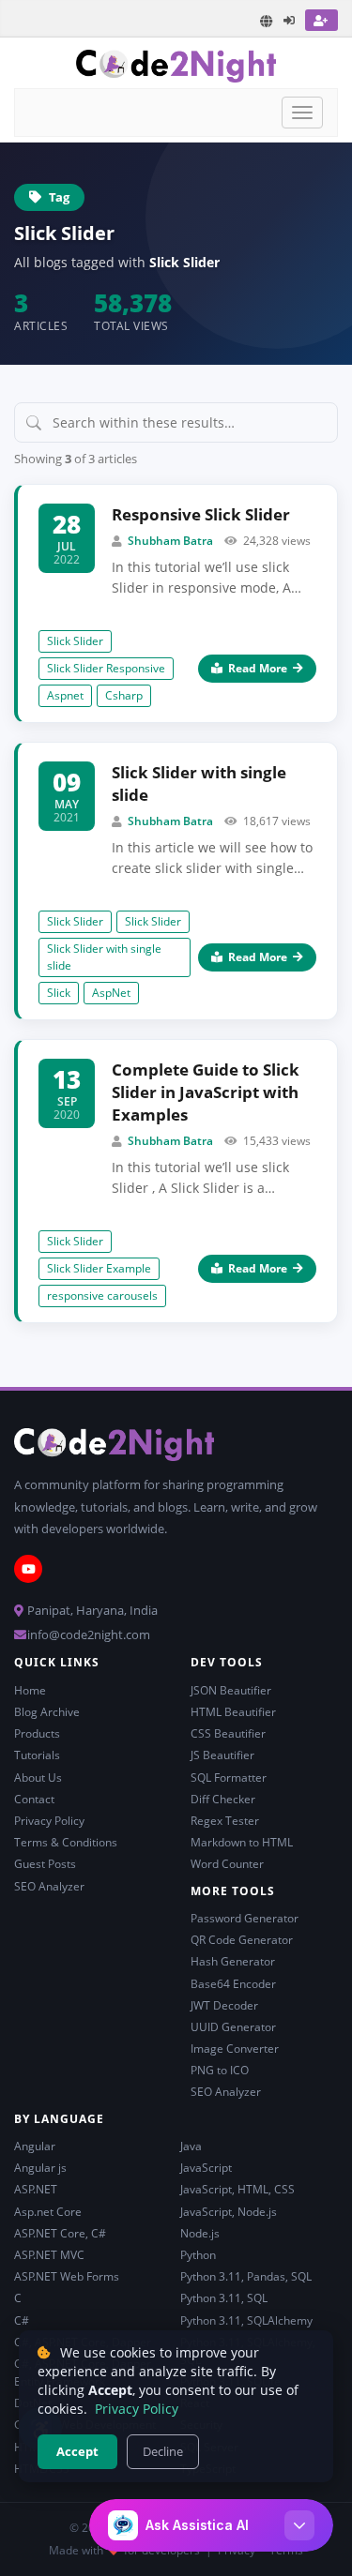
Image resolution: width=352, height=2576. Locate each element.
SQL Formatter (229, 1778)
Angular (35, 2146)
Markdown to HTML (242, 1842)
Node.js (200, 2233)
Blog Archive (47, 1712)
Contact (34, 1799)
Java (191, 2146)
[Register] (321, 20)
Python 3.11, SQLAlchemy (246, 2320)
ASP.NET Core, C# (60, 2233)
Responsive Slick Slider (201, 514)
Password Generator (245, 1918)
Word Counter (227, 1864)
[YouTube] (28, 1569)
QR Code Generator (242, 1940)
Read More (258, 668)
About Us (38, 1778)
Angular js (40, 2168)
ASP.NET (36, 2189)
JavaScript (206, 2168)
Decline (163, 2451)
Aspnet (65, 695)
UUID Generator (233, 2027)
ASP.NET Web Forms (67, 2276)
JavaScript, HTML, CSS (237, 2189)
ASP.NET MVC (49, 2255)
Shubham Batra (170, 541)
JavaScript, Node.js (229, 2212)
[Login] (290, 20)
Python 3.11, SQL (224, 2298)
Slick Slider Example (99, 1268)
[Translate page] (267, 21)
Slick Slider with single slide (199, 783)
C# (22, 2320)
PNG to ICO (220, 2070)
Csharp (124, 695)
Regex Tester (225, 1821)
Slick (59, 993)
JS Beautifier (222, 1755)
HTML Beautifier (233, 1712)
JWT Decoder (224, 2005)
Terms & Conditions (66, 1842)
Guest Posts (45, 1864)
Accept (77, 2451)
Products (37, 1733)
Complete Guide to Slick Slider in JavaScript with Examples (206, 1092)
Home (30, 1690)
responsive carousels (102, 1296)
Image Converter (235, 2049)
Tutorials (37, 1755)
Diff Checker (223, 1799)
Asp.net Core (48, 2212)
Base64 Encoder (233, 1984)
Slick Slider (75, 641)
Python (198, 2255)
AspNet (111, 993)
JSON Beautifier (231, 1690)
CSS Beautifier (228, 1733)
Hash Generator (233, 1961)
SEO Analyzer (49, 1886)
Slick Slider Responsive (106, 668)
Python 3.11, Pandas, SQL (246, 2276)
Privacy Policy (49, 1821)
